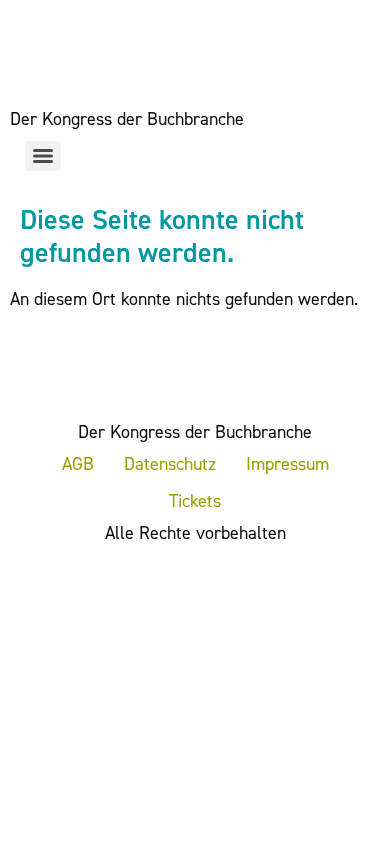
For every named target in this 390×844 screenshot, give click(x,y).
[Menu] (43, 156)
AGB (78, 464)
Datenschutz (170, 464)
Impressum (287, 464)
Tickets (195, 501)
